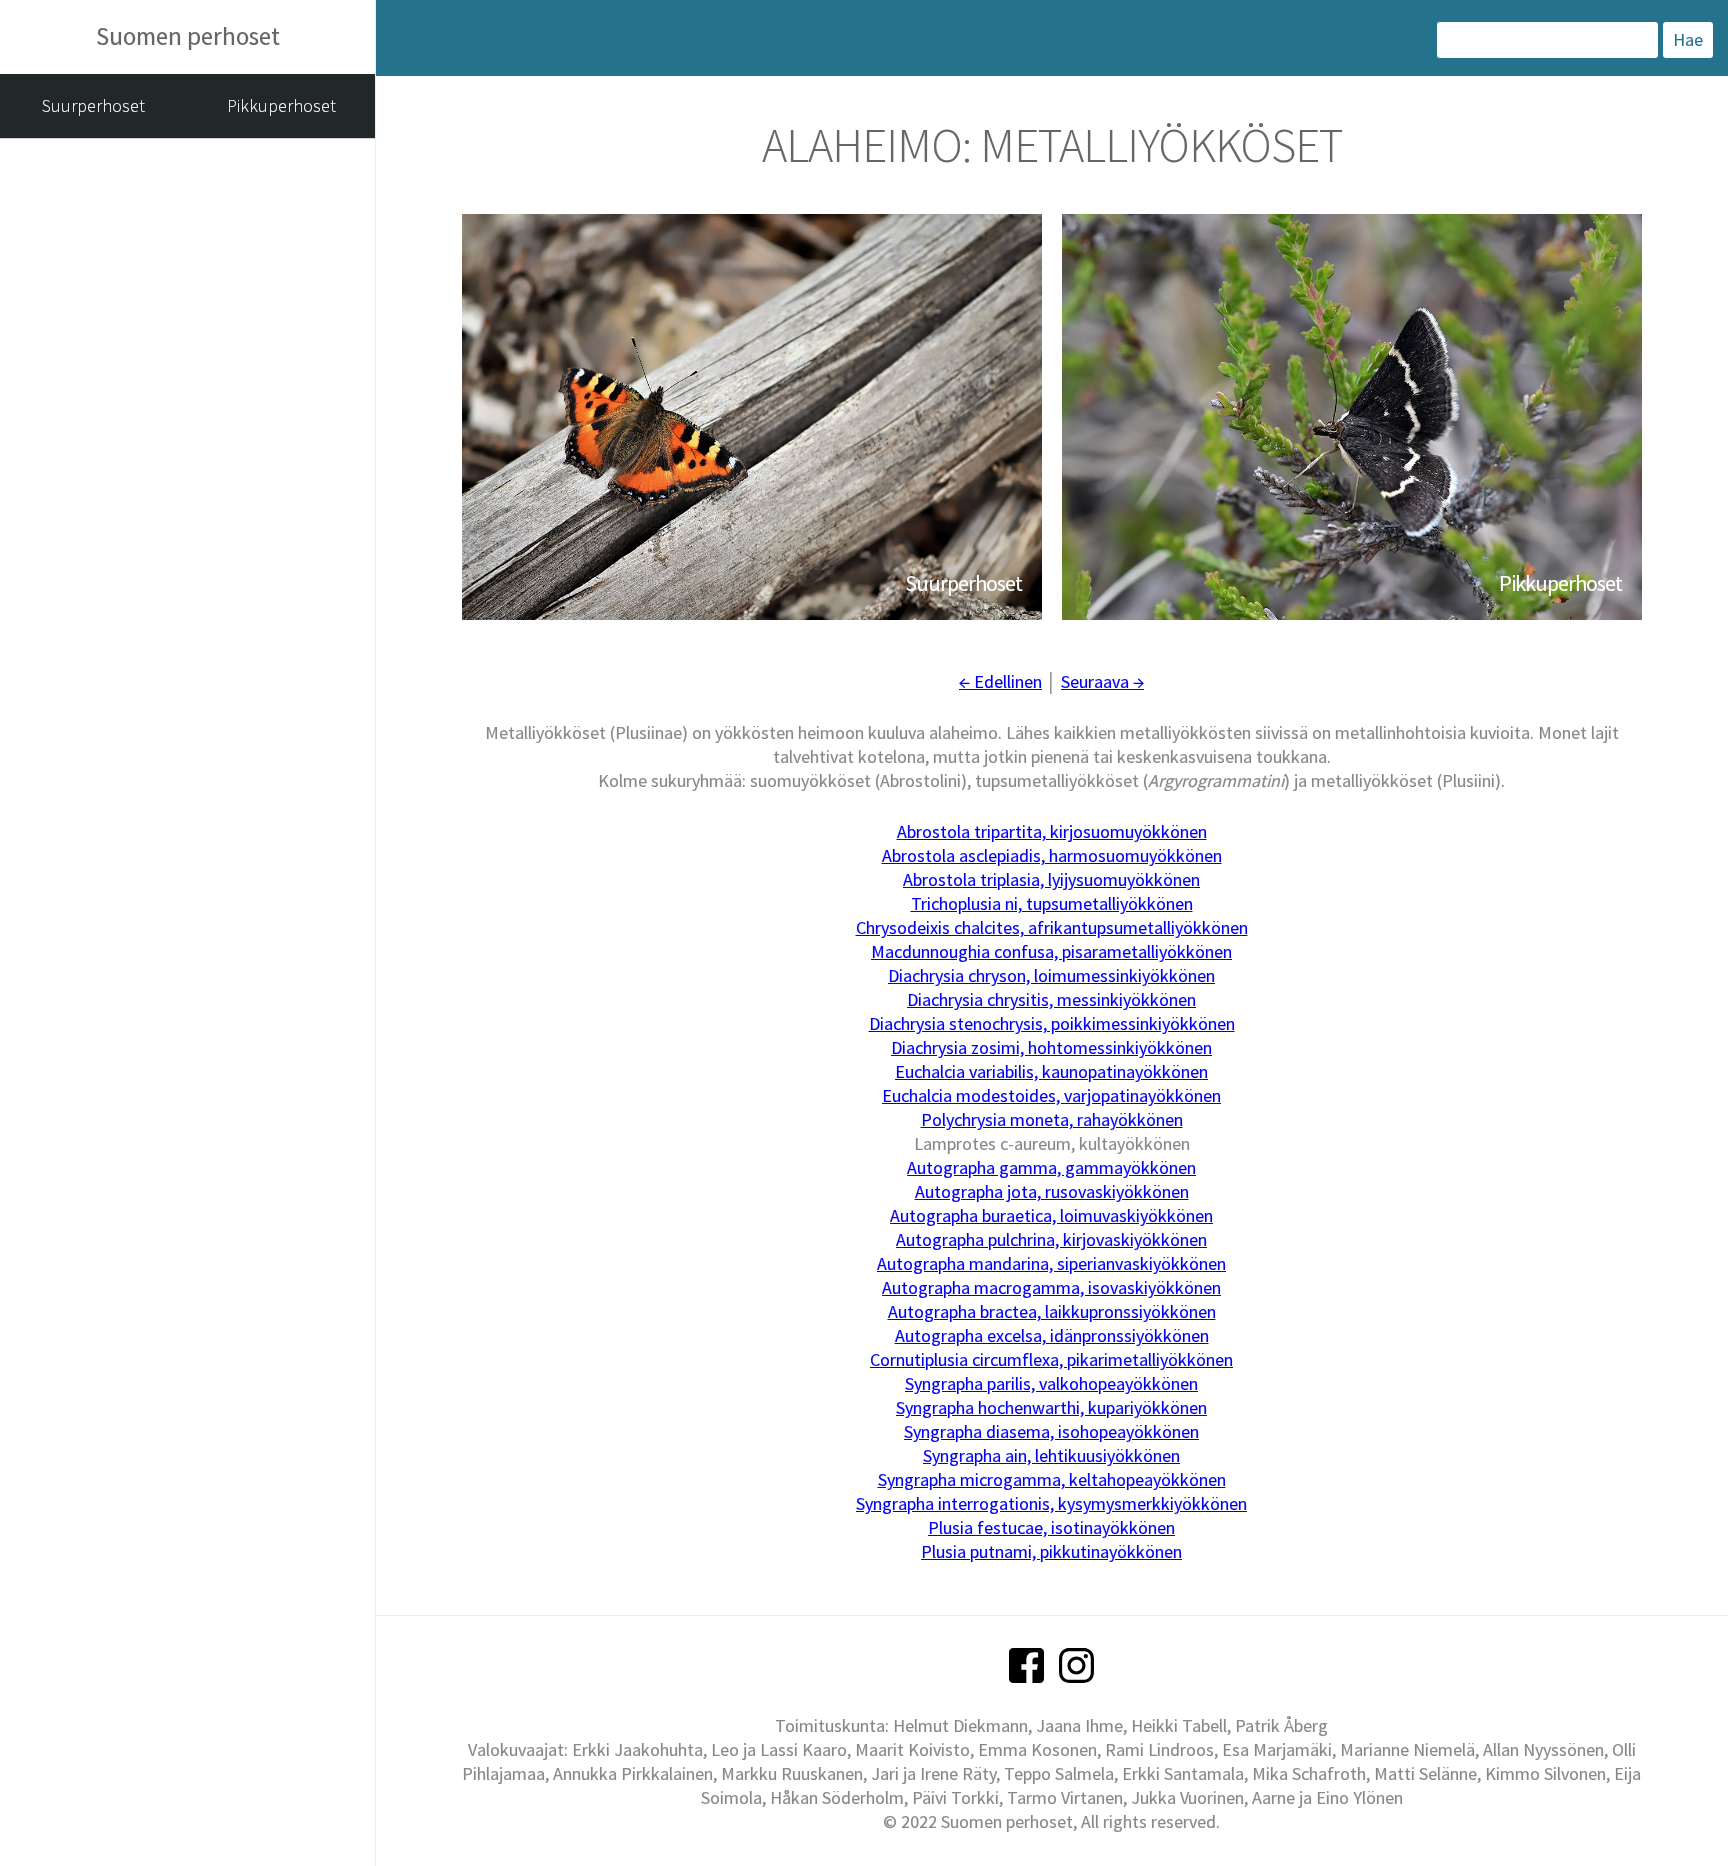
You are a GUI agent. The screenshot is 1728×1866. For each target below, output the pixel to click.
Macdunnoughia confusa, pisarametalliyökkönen (1051, 951)
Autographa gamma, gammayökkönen (1051, 1167)
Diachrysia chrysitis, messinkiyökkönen (1051, 999)
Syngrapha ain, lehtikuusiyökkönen (1051, 1455)
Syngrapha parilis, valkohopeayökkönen (1051, 1383)
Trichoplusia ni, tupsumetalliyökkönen (1052, 903)
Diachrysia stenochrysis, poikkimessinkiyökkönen (1052, 1023)
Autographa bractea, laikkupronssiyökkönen (1052, 1311)
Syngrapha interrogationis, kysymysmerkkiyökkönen (1051, 1503)
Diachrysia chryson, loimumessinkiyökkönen (1051, 975)
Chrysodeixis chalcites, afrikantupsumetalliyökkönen (1052, 927)
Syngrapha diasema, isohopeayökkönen (1051, 1431)
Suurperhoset (93, 105)
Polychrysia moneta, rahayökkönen (1052, 1119)
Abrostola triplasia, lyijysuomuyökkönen (1051, 879)
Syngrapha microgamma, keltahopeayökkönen (1052, 1479)
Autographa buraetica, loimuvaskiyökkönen (1051, 1215)
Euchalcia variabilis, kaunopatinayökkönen (1051, 1071)
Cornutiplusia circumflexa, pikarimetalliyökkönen (1051, 1359)
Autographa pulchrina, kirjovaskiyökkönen (1051, 1239)
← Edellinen (1000, 681)
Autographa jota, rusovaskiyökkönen (1052, 1191)
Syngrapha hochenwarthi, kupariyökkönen (1051, 1407)
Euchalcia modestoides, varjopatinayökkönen (1051, 1095)
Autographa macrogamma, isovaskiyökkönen (1051, 1287)
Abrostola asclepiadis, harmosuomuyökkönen (1052, 855)
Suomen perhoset (188, 36)
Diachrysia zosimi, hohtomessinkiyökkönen (1051, 1047)
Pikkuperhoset (281, 105)
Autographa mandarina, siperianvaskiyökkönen (1051, 1263)
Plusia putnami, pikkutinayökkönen (1051, 1551)
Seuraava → (1102, 681)
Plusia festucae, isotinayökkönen (1051, 1527)
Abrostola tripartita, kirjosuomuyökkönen (1052, 831)
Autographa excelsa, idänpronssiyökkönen (1052, 1335)
